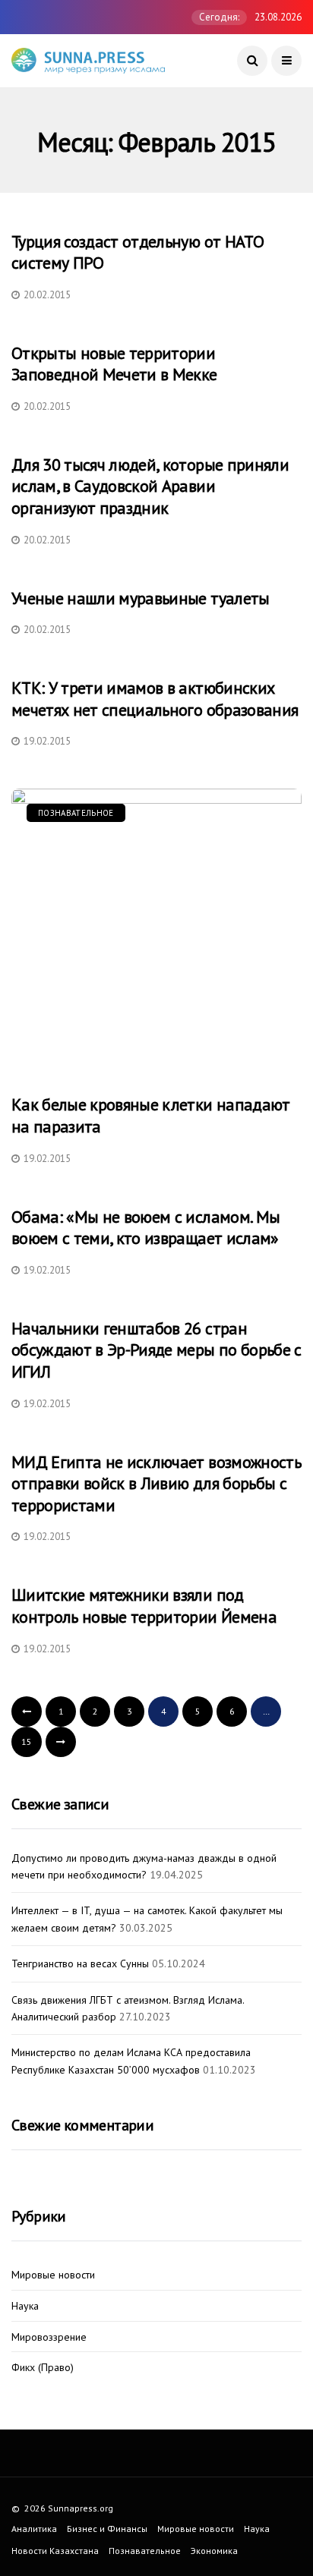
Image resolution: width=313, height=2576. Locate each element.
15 (27, 1741)
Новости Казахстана (55, 2551)
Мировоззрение (49, 2337)
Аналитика (34, 2529)
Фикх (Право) (43, 2368)
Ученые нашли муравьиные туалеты (141, 598)
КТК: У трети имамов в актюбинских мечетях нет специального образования (155, 699)
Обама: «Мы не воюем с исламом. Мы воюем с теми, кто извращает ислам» (145, 1228)
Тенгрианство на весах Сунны (80, 1963)
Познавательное (76, 813)
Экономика (214, 2551)
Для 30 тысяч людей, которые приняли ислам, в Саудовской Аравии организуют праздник (150, 486)
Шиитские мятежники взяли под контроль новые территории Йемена (144, 1606)
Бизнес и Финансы (107, 2529)
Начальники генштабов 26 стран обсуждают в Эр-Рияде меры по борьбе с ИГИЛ (156, 1350)
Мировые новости (53, 2275)
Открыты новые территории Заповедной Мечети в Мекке (114, 364)
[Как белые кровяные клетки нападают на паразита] (156, 934)
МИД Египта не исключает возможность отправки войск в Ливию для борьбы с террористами (156, 1483)
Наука (25, 2306)
